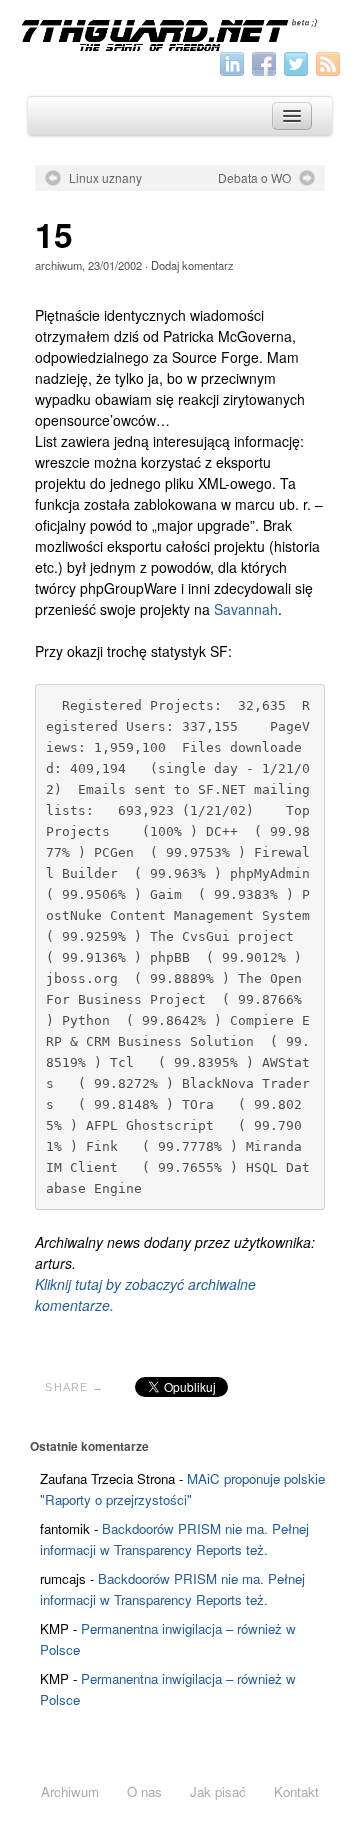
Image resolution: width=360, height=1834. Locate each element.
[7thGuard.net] (179, 33)
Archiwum (70, 1791)
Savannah (246, 609)
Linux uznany (105, 178)
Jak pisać (218, 1791)
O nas (144, 1791)
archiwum (58, 265)
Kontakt (296, 1791)
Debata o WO (254, 178)
